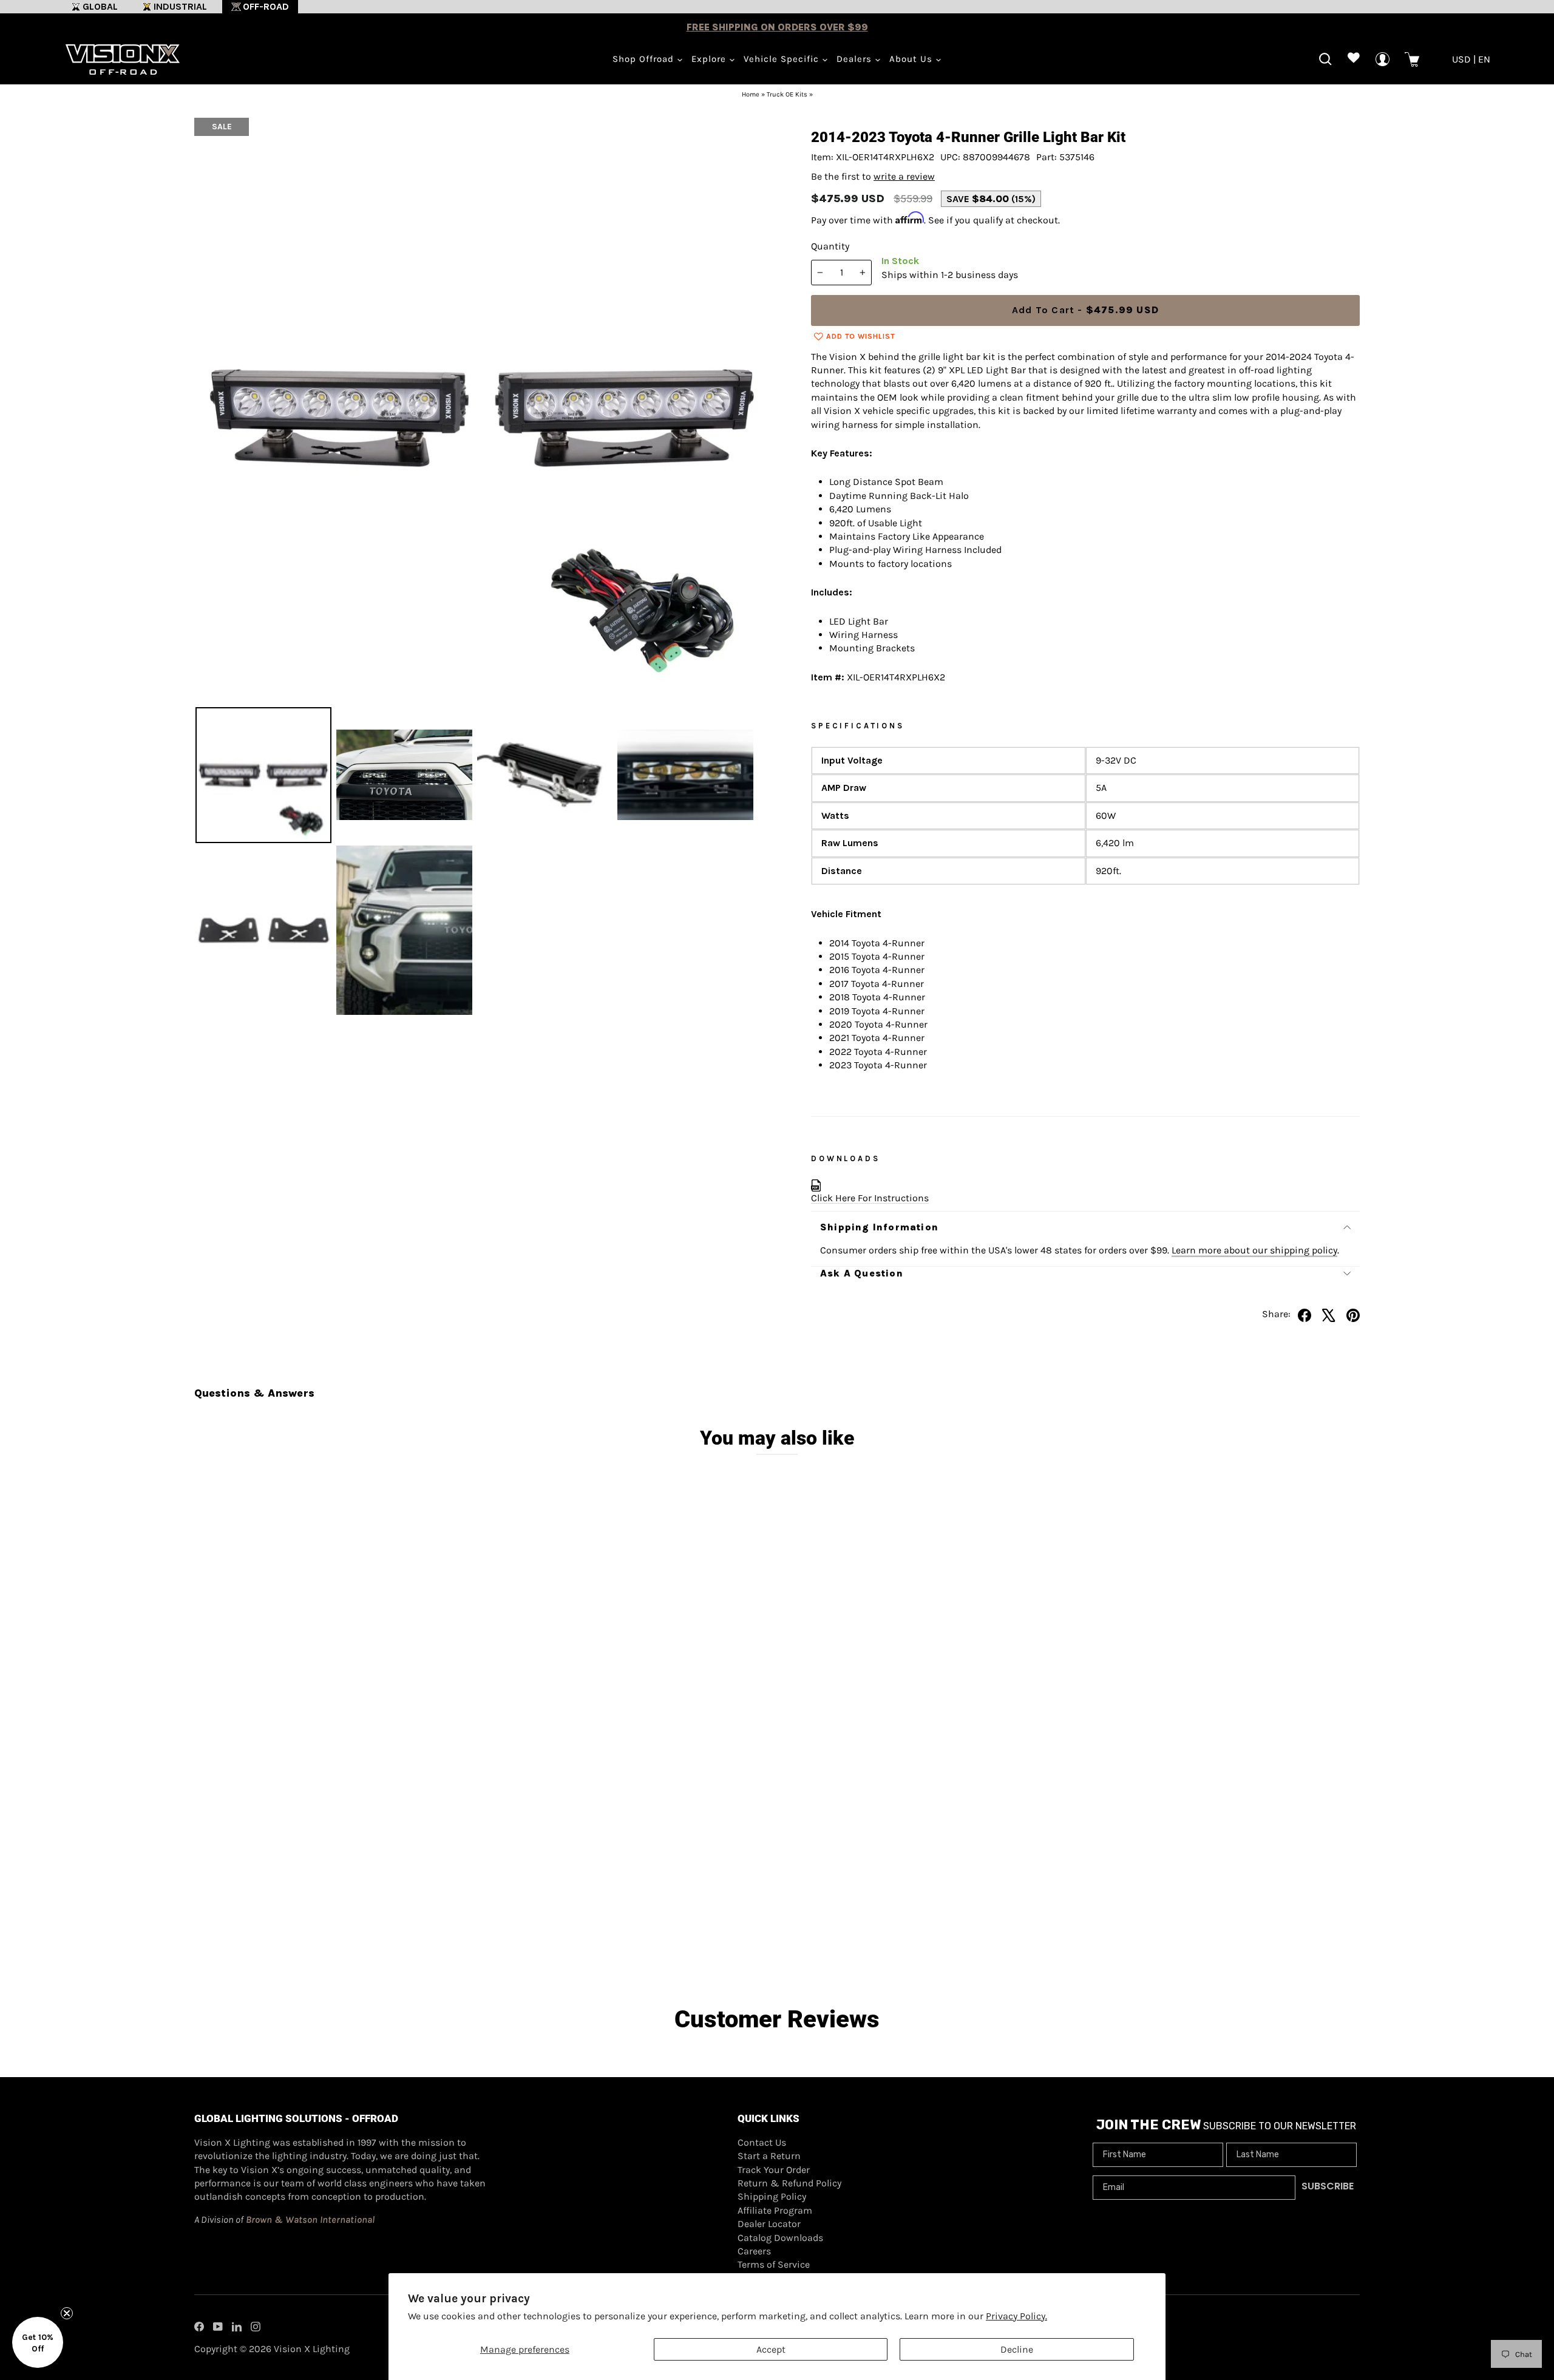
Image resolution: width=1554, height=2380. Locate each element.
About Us (912, 59)
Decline (1017, 2349)
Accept (771, 2349)
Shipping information (879, 1227)
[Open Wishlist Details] (1354, 59)
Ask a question (862, 1273)
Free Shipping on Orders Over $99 (777, 27)
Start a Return (769, 2156)
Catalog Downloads (780, 2238)
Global (100, 6)
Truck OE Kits (787, 94)
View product (340, 1916)
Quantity (830, 246)
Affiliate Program (775, 2210)
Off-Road (266, 6)
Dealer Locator (769, 2224)
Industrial (180, 6)
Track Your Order (774, 2170)
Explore (710, 59)
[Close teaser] (67, 2313)
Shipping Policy (772, 2196)
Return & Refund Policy (789, 2183)
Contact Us (762, 2142)
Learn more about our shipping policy (1254, 1250)
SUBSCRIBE (1328, 2186)
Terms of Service (774, 2264)
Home (751, 94)
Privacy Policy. (1016, 2316)
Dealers (856, 59)
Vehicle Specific (783, 59)
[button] (38, 2342)
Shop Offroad (645, 59)
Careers (754, 2251)
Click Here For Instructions (870, 1198)
